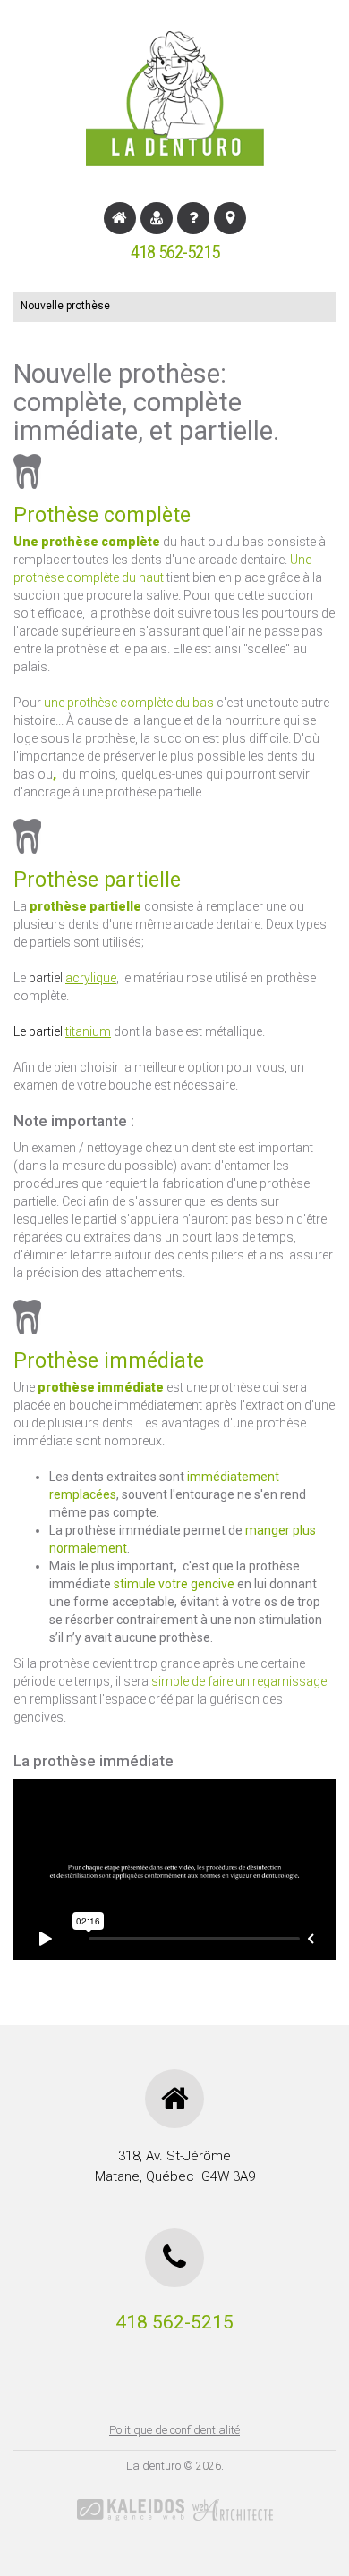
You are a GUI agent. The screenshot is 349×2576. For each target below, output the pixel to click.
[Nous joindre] (230, 218)
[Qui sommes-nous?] (157, 218)
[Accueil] (120, 218)
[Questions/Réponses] (193, 218)
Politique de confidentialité (174, 2430)
